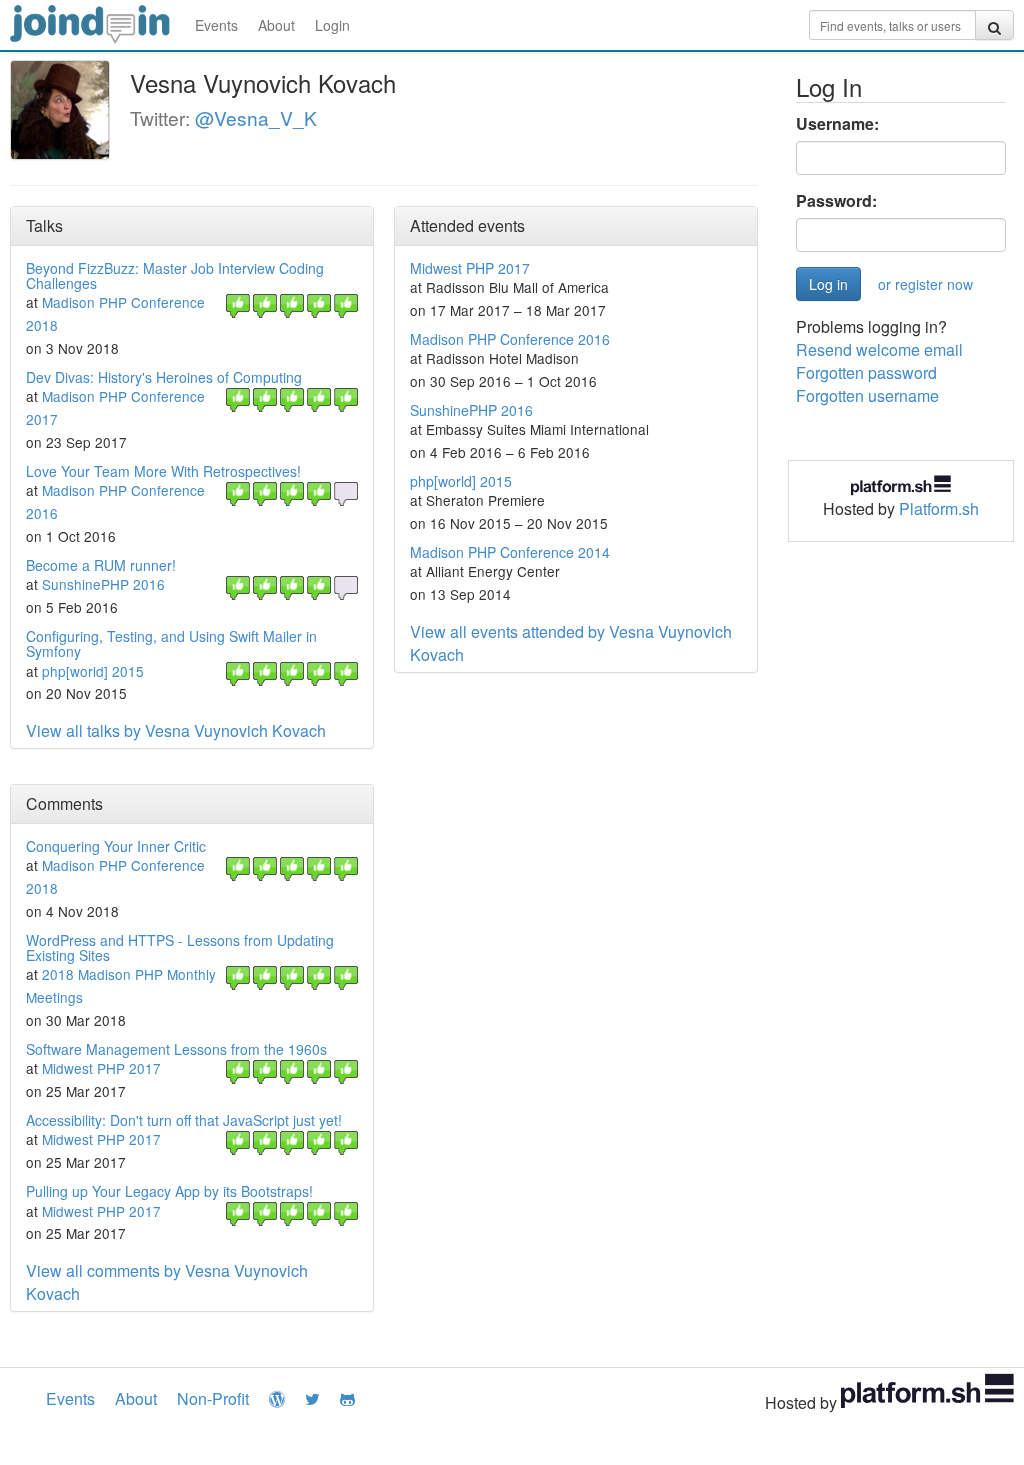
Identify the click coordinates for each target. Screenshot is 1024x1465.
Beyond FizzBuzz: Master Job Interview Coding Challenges (175, 275)
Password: (836, 201)
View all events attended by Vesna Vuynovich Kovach (571, 643)
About (276, 25)
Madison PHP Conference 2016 (510, 339)
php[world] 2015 (93, 671)
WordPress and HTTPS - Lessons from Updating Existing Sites (180, 947)
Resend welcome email (879, 349)
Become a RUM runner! (101, 565)
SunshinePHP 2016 (103, 584)
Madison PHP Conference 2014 (510, 552)
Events (216, 25)
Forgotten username (867, 395)
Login (332, 25)
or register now (925, 284)
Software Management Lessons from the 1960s (176, 1049)
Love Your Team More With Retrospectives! (163, 471)
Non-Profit (213, 1398)
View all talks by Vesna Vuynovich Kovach (176, 730)
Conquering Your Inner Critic (116, 846)
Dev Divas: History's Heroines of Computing (164, 377)
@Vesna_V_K (256, 117)
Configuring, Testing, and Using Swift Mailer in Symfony (171, 643)
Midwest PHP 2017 (470, 268)
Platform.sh (939, 508)
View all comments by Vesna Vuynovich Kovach (167, 1282)
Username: (837, 124)
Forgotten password (866, 372)
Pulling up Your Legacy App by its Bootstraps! (169, 1191)
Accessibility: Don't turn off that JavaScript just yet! (184, 1120)
